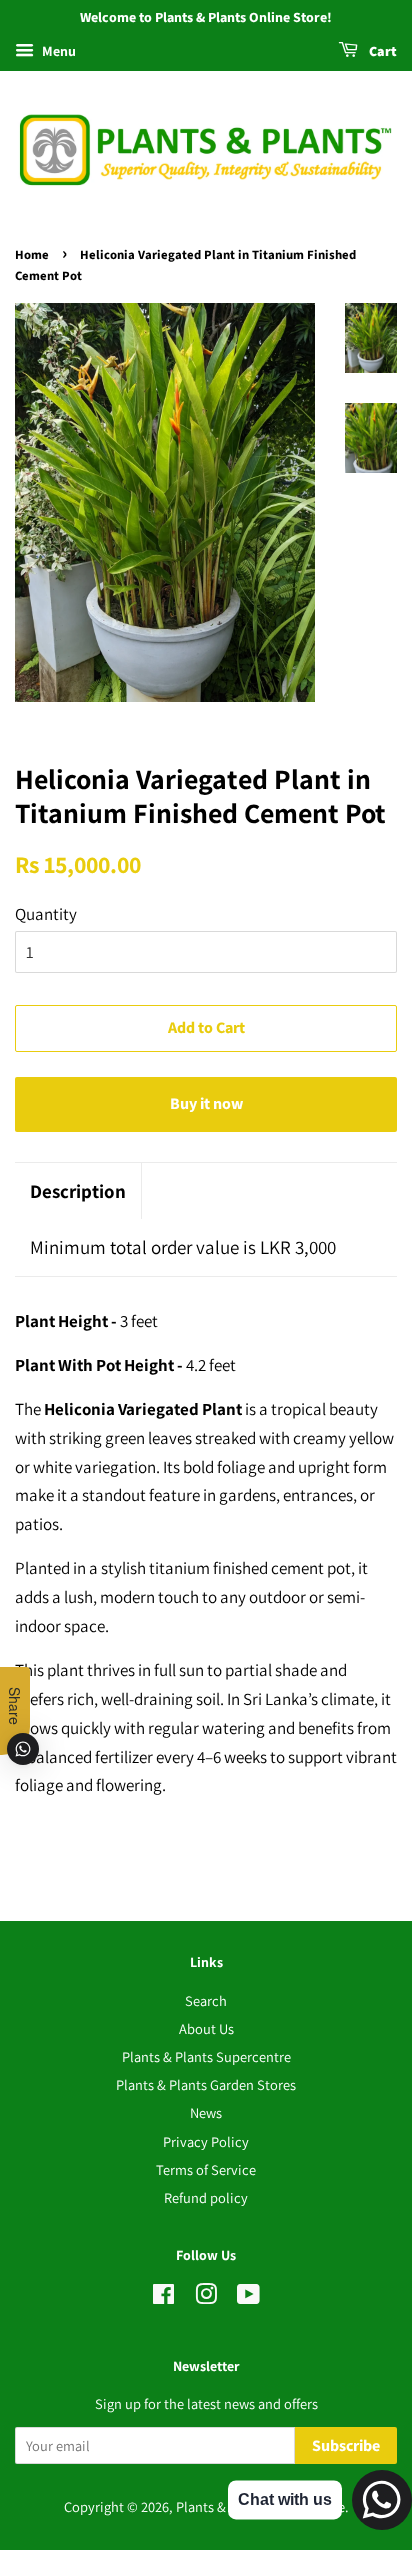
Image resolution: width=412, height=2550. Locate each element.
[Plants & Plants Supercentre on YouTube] (248, 2297)
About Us (206, 2028)
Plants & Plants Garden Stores (206, 2084)
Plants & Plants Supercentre (206, 2056)
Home (32, 255)
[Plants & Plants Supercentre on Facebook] (163, 2297)
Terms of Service (206, 2169)
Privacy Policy (206, 2141)
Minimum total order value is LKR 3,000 (183, 1247)
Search (206, 2000)
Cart (381, 52)
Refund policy (206, 2197)
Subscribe (346, 2446)
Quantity (46, 914)
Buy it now (206, 1104)
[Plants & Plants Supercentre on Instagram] (206, 2297)
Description (78, 1191)
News (206, 2112)
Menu (57, 51)
